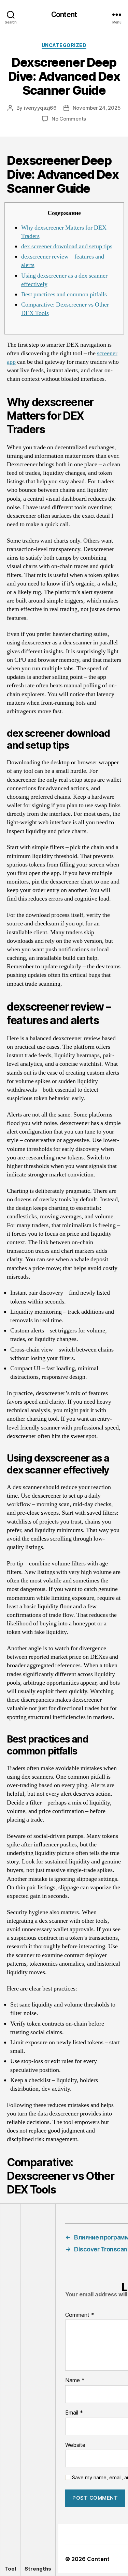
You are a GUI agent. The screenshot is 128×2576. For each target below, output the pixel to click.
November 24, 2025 (97, 108)
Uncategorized (64, 45)
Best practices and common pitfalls (64, 294)
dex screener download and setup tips (67, 246)
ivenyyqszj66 (40, 108)
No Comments (69, 119)
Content (64, 14)
